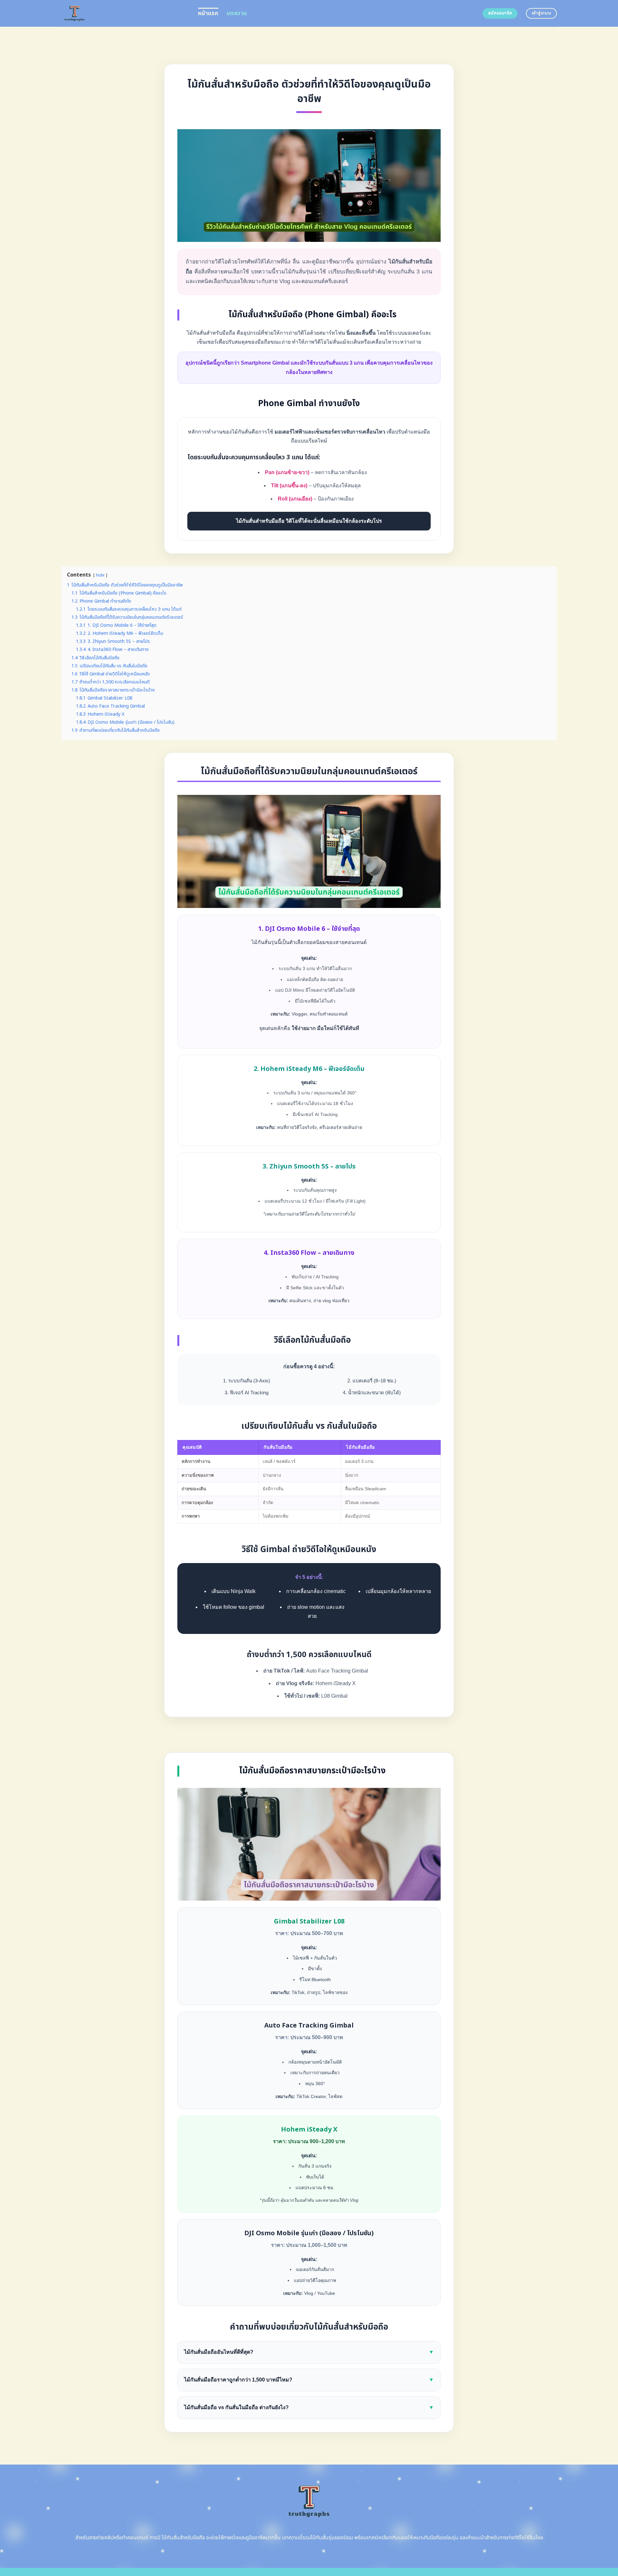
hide (100, 575)
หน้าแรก (208, 13)
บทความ (237, 13)
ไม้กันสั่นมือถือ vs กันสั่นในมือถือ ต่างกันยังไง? (309, 2407)
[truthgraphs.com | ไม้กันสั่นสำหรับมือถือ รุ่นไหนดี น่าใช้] (125, 13)
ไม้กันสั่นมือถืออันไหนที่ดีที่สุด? (309, 2352)
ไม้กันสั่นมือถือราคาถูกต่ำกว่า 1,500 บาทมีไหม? (309, 2380)
